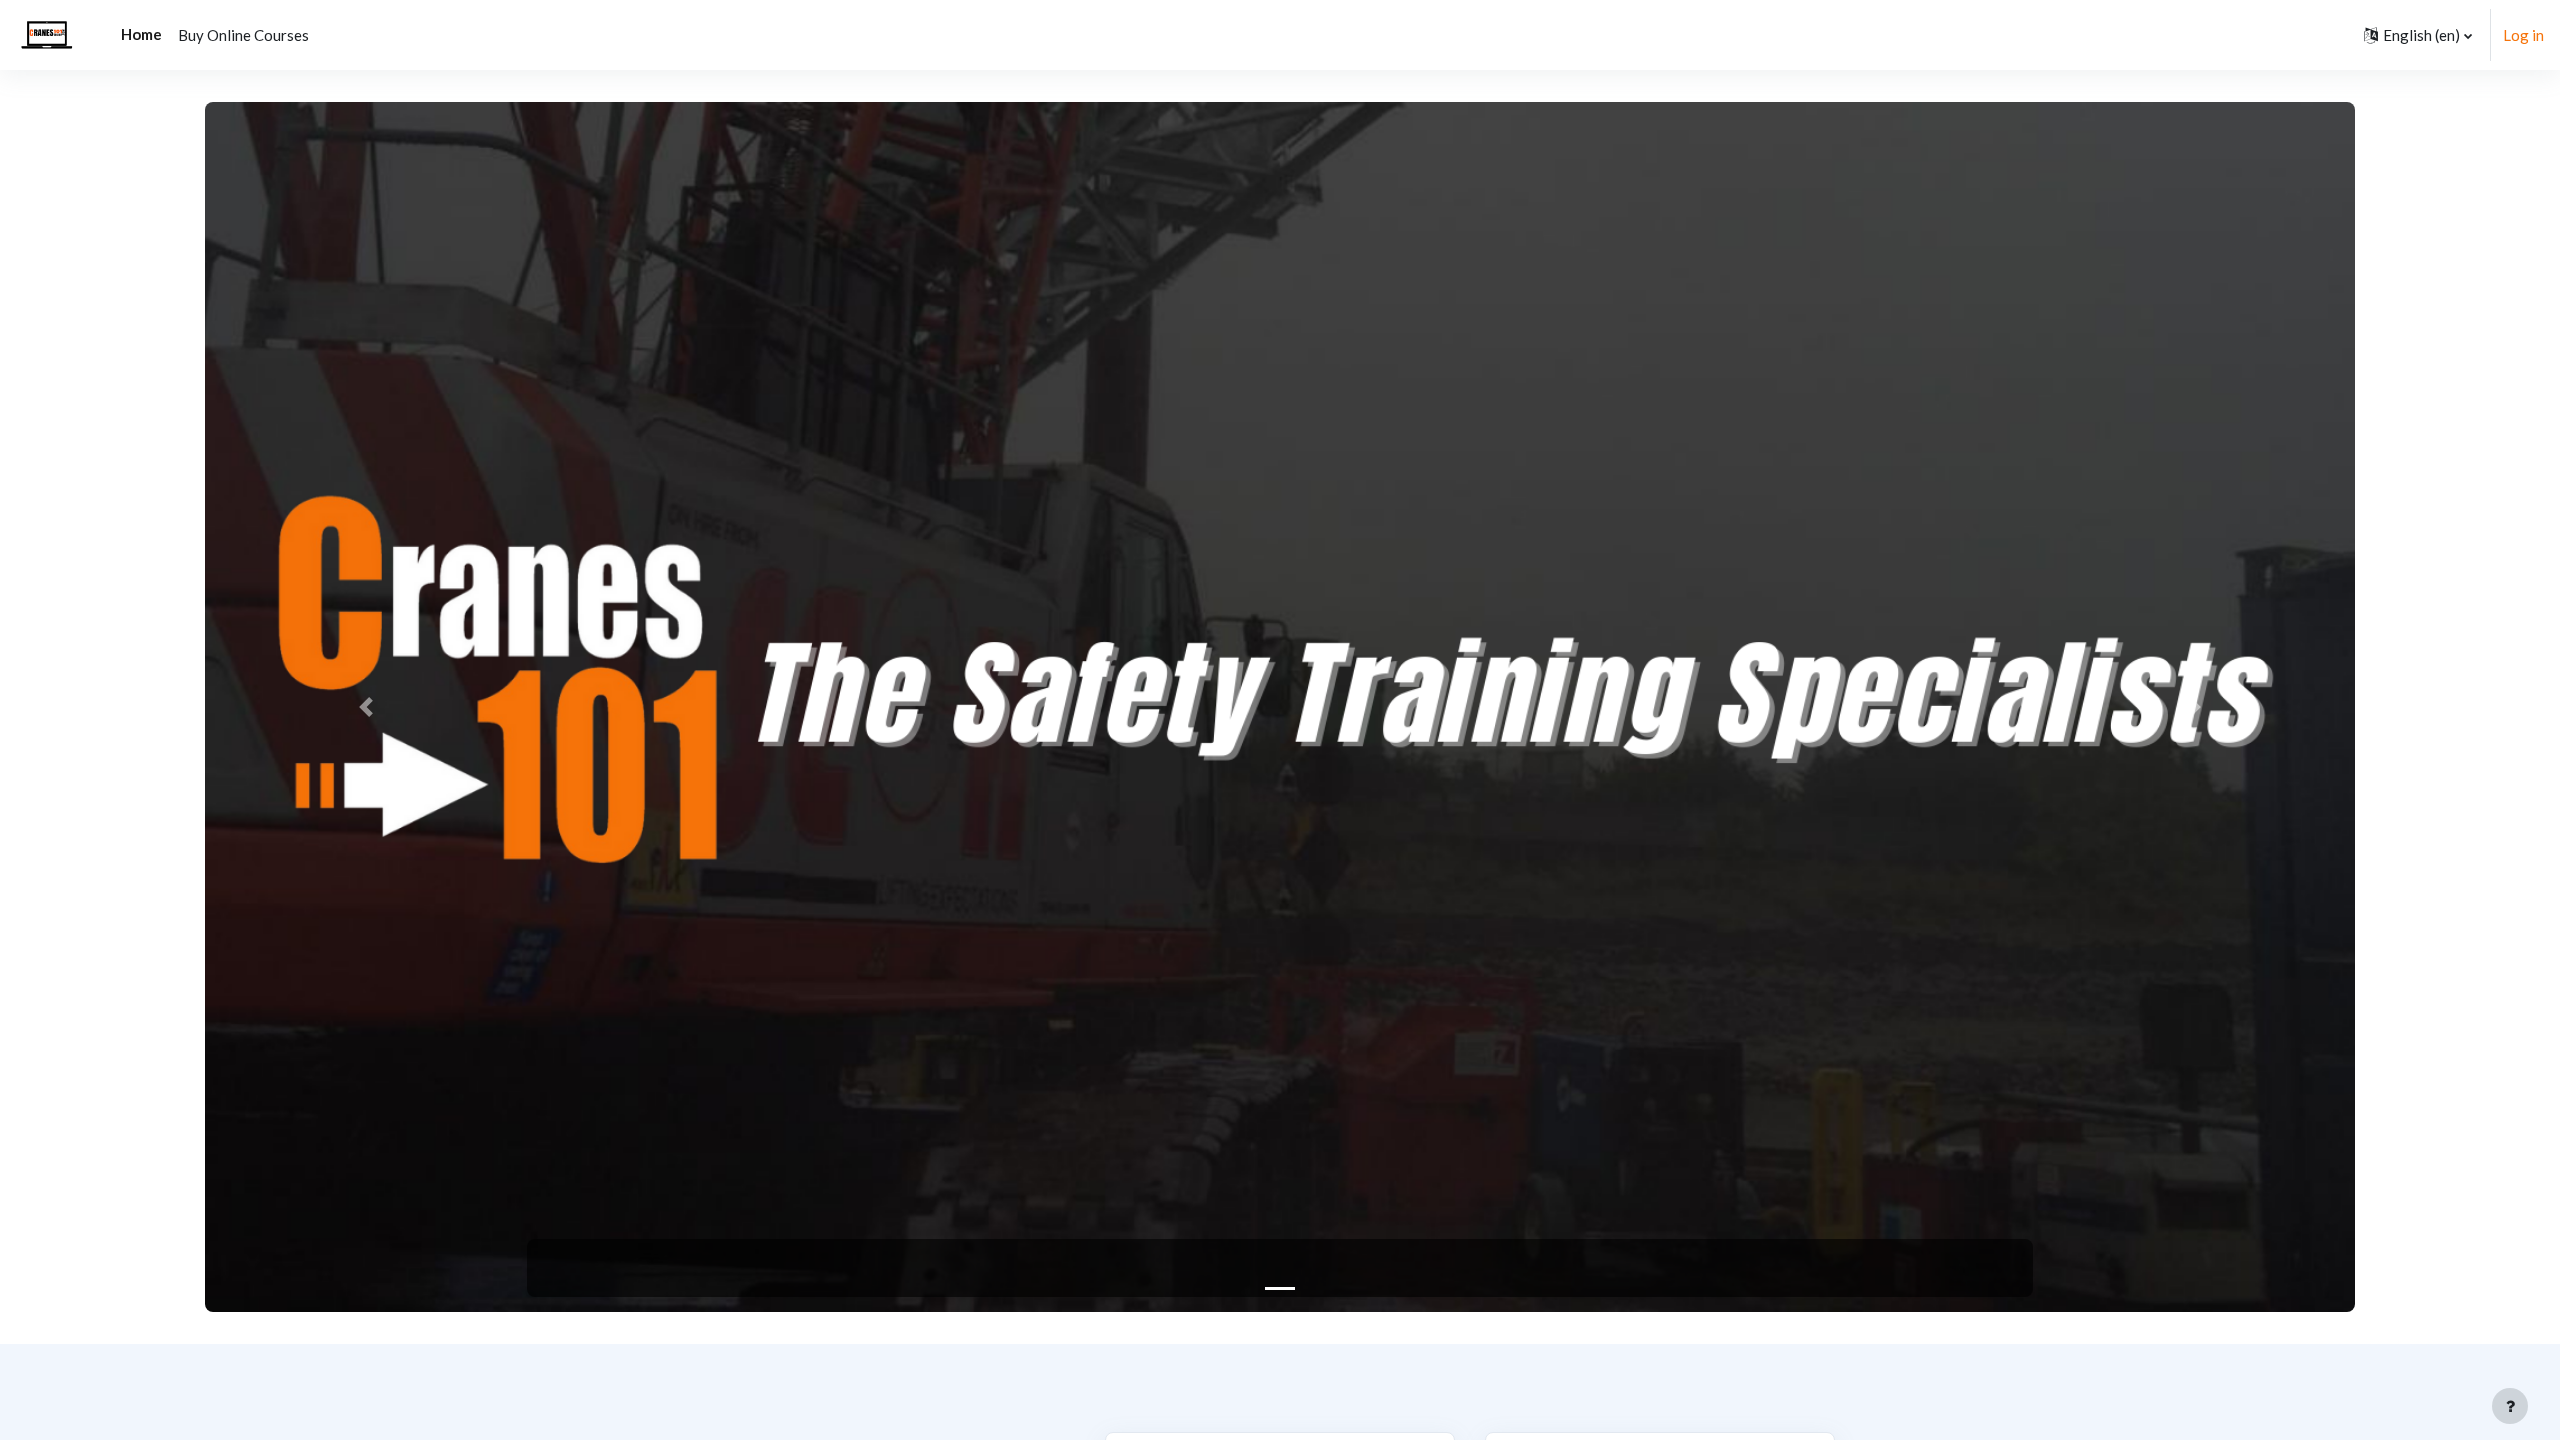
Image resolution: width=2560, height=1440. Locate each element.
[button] (2418, 35)
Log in (2523, 35)
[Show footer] (2510, 1406)
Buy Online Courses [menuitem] (243, 35)
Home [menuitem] (141, 34)
